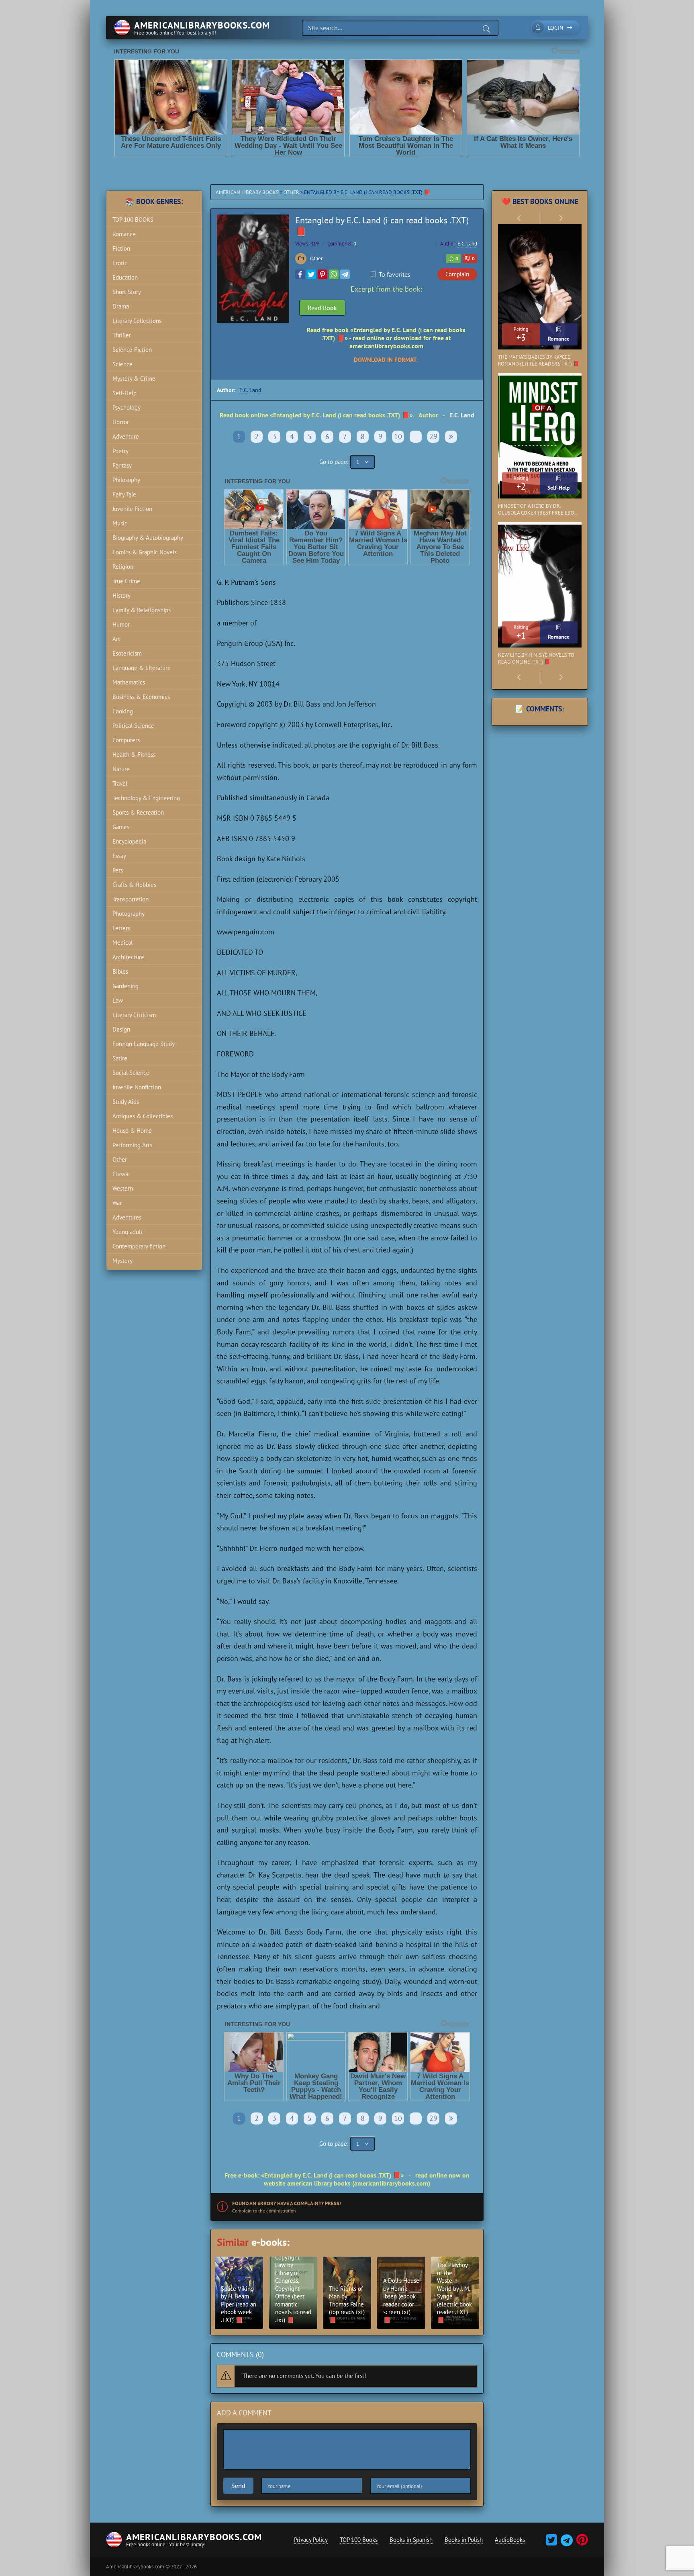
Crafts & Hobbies (134, 885)
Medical (122, 943)
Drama (121, 306)
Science (122, 364)
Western (123, 1188)
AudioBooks (510, 2540)
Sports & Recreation (138, 812)
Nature (121, 769)
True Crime (126, 581)
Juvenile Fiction (132, 509)
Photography (129, 914)
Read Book (322, 308)
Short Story (127, 292)
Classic (121, 1174)
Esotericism (127, 653)
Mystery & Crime (134, 379)
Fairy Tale (124, 494)
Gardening (126, 986)
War (117, 1203)
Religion (123, 567)
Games (121, 827)
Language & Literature (142, 668)
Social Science (131, 1073)
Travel (120, 783)
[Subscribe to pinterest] (581, 2542)
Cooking (123, 711)
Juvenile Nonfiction (137, 1087)
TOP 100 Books (359, 2540)
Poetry (120, 451)
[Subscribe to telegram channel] (566, 2542)
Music (120, 523)
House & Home (132, 1131)
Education (125, 277)
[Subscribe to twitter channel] (551, 2542)
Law (118, 1000)
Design (121, 1029)
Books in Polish (464, 2540)
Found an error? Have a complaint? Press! (287, 2203)
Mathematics (129, 682)
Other (291, 192)
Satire (120, 1058)
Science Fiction (132, 350)
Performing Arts (132, 1145)
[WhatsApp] (334, 274)
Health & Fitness (134, 755)
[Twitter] (311, 274)
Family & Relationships (142, 610)
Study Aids (126, 1102)
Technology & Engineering (146, 798)
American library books (247, 192)
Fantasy (122, 465)
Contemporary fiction (139, 1246)
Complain (457, 274)
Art (116, 639)
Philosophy (126, 480)
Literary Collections (137, 321)
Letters (121, 928)
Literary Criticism (134, 1015)
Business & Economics (141, 697)
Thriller (122, 335)
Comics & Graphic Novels (145, 552)
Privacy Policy (311, 2540)
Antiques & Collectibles (143, 1116)
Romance (124, 234)
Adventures (127, 1217)
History (121, 595)
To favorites (395, 274)
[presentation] (519, 218)
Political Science (133, 726)
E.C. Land (467, 244)
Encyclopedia (129, 841)
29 (433, 436)
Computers (126, 740)
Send (238, 2486)
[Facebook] (300, 274)
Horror (121, 422)
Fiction (121, 248)
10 (398, 436)
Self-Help (125, 393)
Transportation (131, 899)
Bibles (120, 971)
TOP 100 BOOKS (133, 220)
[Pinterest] (323, 274)
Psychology (127, 408)
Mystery (122, 1261)
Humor (121, 624)
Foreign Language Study (144, 1044)
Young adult (128, 1232)
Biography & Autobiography (148, 538)
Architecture (128, 957)
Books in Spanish (411, 2540)
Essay (119, 856)
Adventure (126, 436)
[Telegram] (345, 274)
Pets (118, 870)
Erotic (120, 263)
